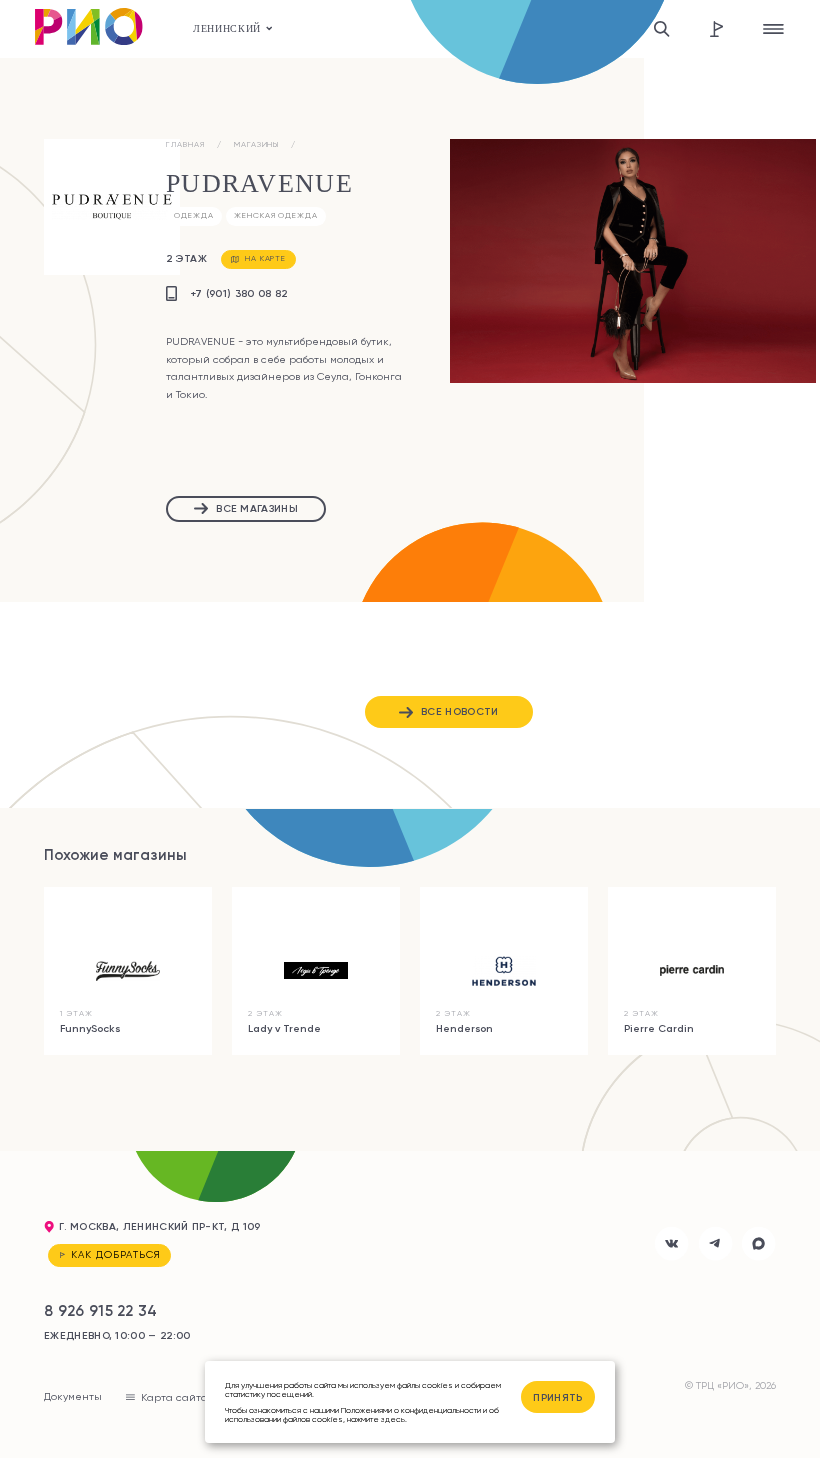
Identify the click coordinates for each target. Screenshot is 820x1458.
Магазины (257, 144)
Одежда (194, 215)
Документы (73, 1396)
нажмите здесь (376, 1419)
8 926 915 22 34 (101, 1310)
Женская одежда (276, 215)
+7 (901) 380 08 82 (239, 293)
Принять (557, 1397)
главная (185, 144)
